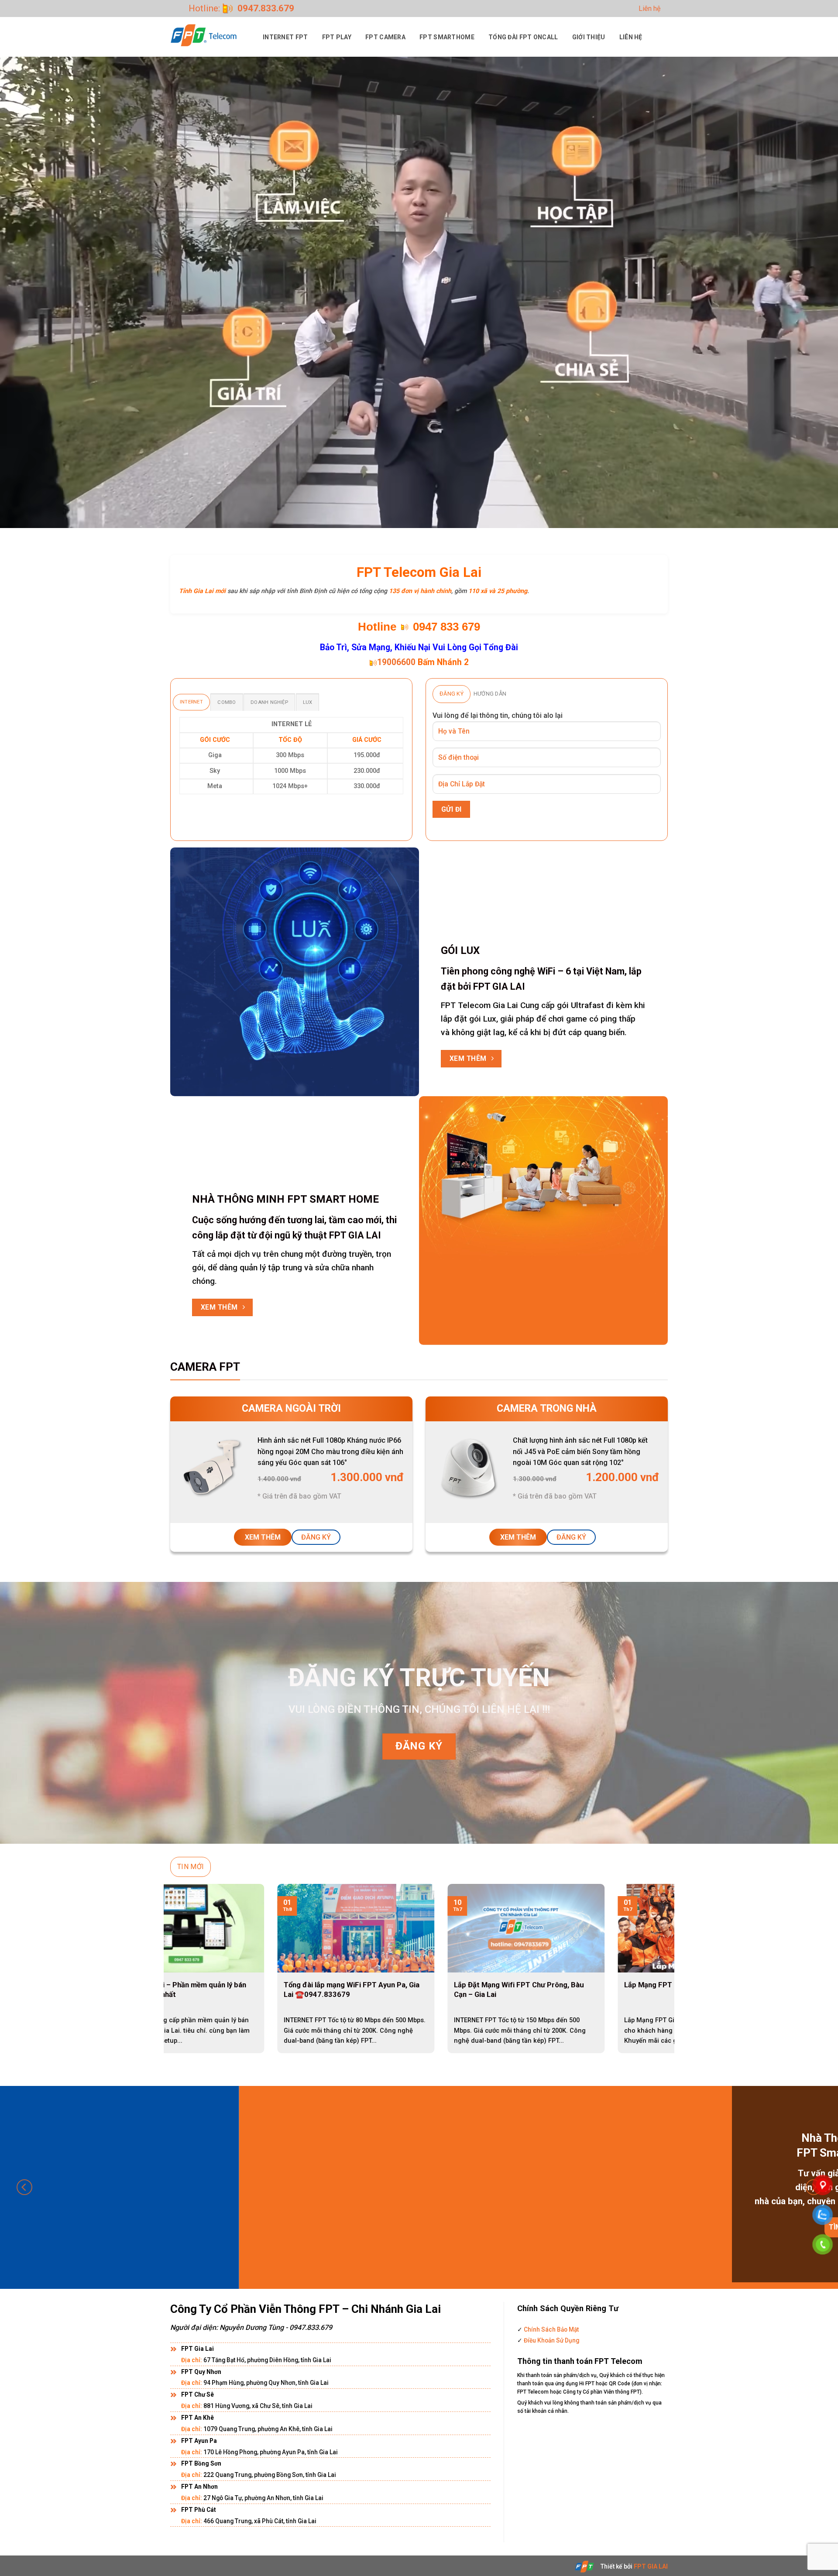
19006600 (396, 662)
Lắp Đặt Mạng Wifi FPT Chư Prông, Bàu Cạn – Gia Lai (332, 1989)
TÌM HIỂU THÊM (539, 2227)
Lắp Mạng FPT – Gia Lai (476, 1985)
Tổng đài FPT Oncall (523, 37)
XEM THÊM (263, 1537)
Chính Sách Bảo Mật (551, 2329)
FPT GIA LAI (651, 2566)
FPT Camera (385, 37)
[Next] (653, 1949)
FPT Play (337, 37)
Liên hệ (649, 9)
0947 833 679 (446, 627)
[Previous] (185, 1949)
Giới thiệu (589, 37)
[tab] (191, 702)
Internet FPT (285, 37)
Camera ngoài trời (291, 1408)
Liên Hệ (631, 37)
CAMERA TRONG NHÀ (547, 1408)
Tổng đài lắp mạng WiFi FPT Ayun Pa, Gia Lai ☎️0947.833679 (165, 1989)
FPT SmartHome (447, 37)
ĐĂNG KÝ (316, 1537)
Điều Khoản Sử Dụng (551, 2340)
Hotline (377, 627)
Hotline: (241, 8)
